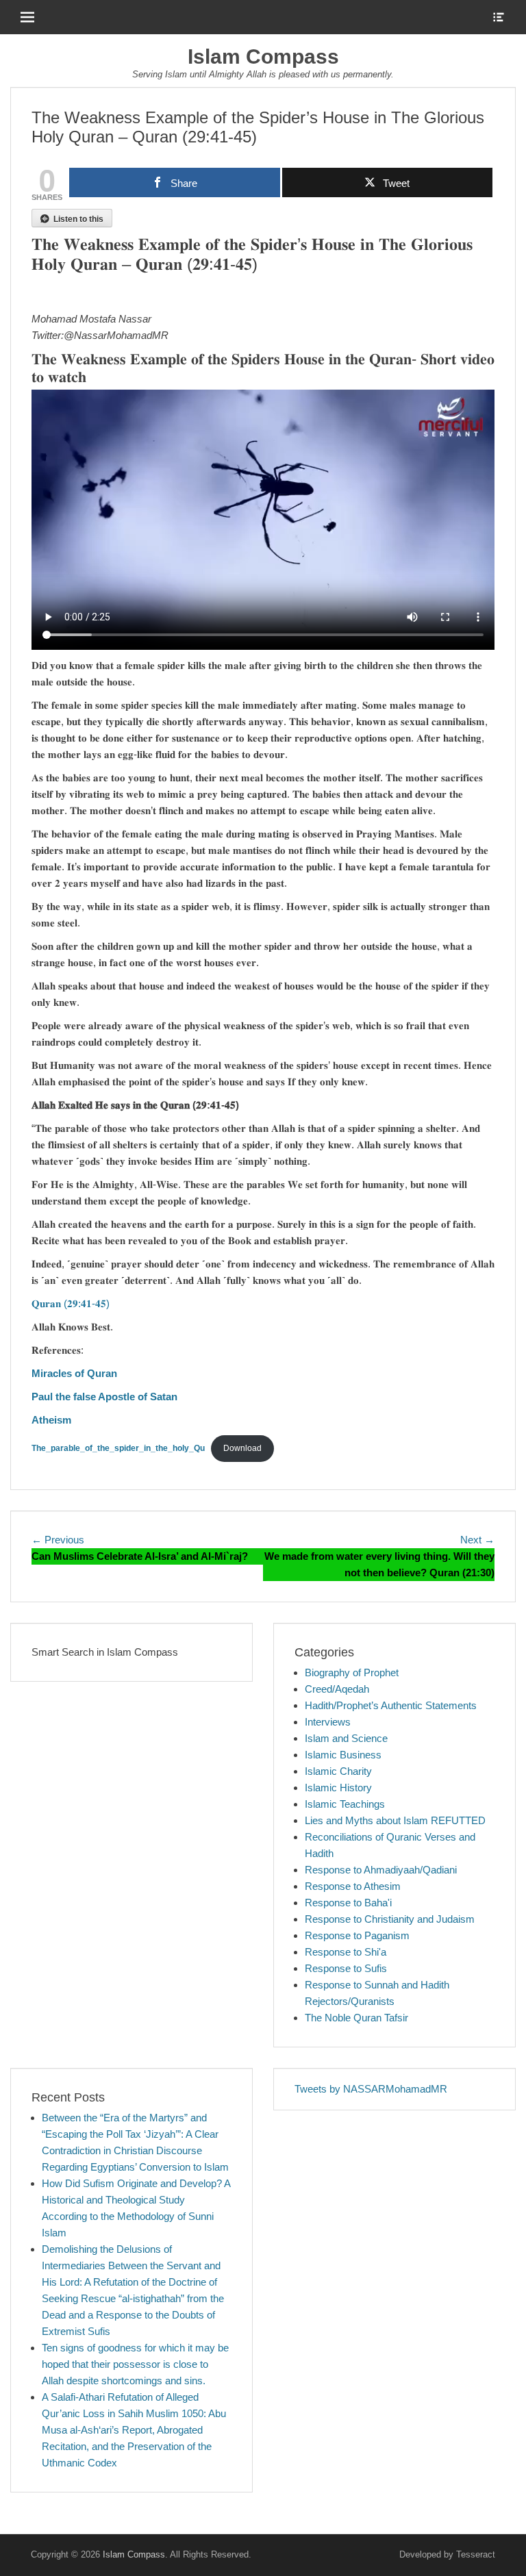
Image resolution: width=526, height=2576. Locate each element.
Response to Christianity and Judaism (390, 1919)
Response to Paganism (357, 1935)
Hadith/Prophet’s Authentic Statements (391, 1705)
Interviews (328, 1722)
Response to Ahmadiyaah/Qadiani (381, 1870)
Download (242, 1448)
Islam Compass (263, 56)
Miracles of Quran (74, 1373)
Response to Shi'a (346, 1952)
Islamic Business (343, 1755)
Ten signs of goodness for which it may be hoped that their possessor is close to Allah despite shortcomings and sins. (135, 2364)
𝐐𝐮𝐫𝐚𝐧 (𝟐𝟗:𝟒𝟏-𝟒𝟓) (71, 1303)
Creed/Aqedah (337, 1689)
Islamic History (338, 1788)
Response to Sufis (346, 1968)
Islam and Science (346, 1738)
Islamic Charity (338, 1771)
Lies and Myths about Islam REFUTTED (395, 1820)
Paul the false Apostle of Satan (104, 1397)
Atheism (51, 1420)
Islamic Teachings (345, 1804)
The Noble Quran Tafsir (356, 2018)
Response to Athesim (353, 1886)
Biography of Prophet (352, 1672)
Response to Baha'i (348, 1903)
